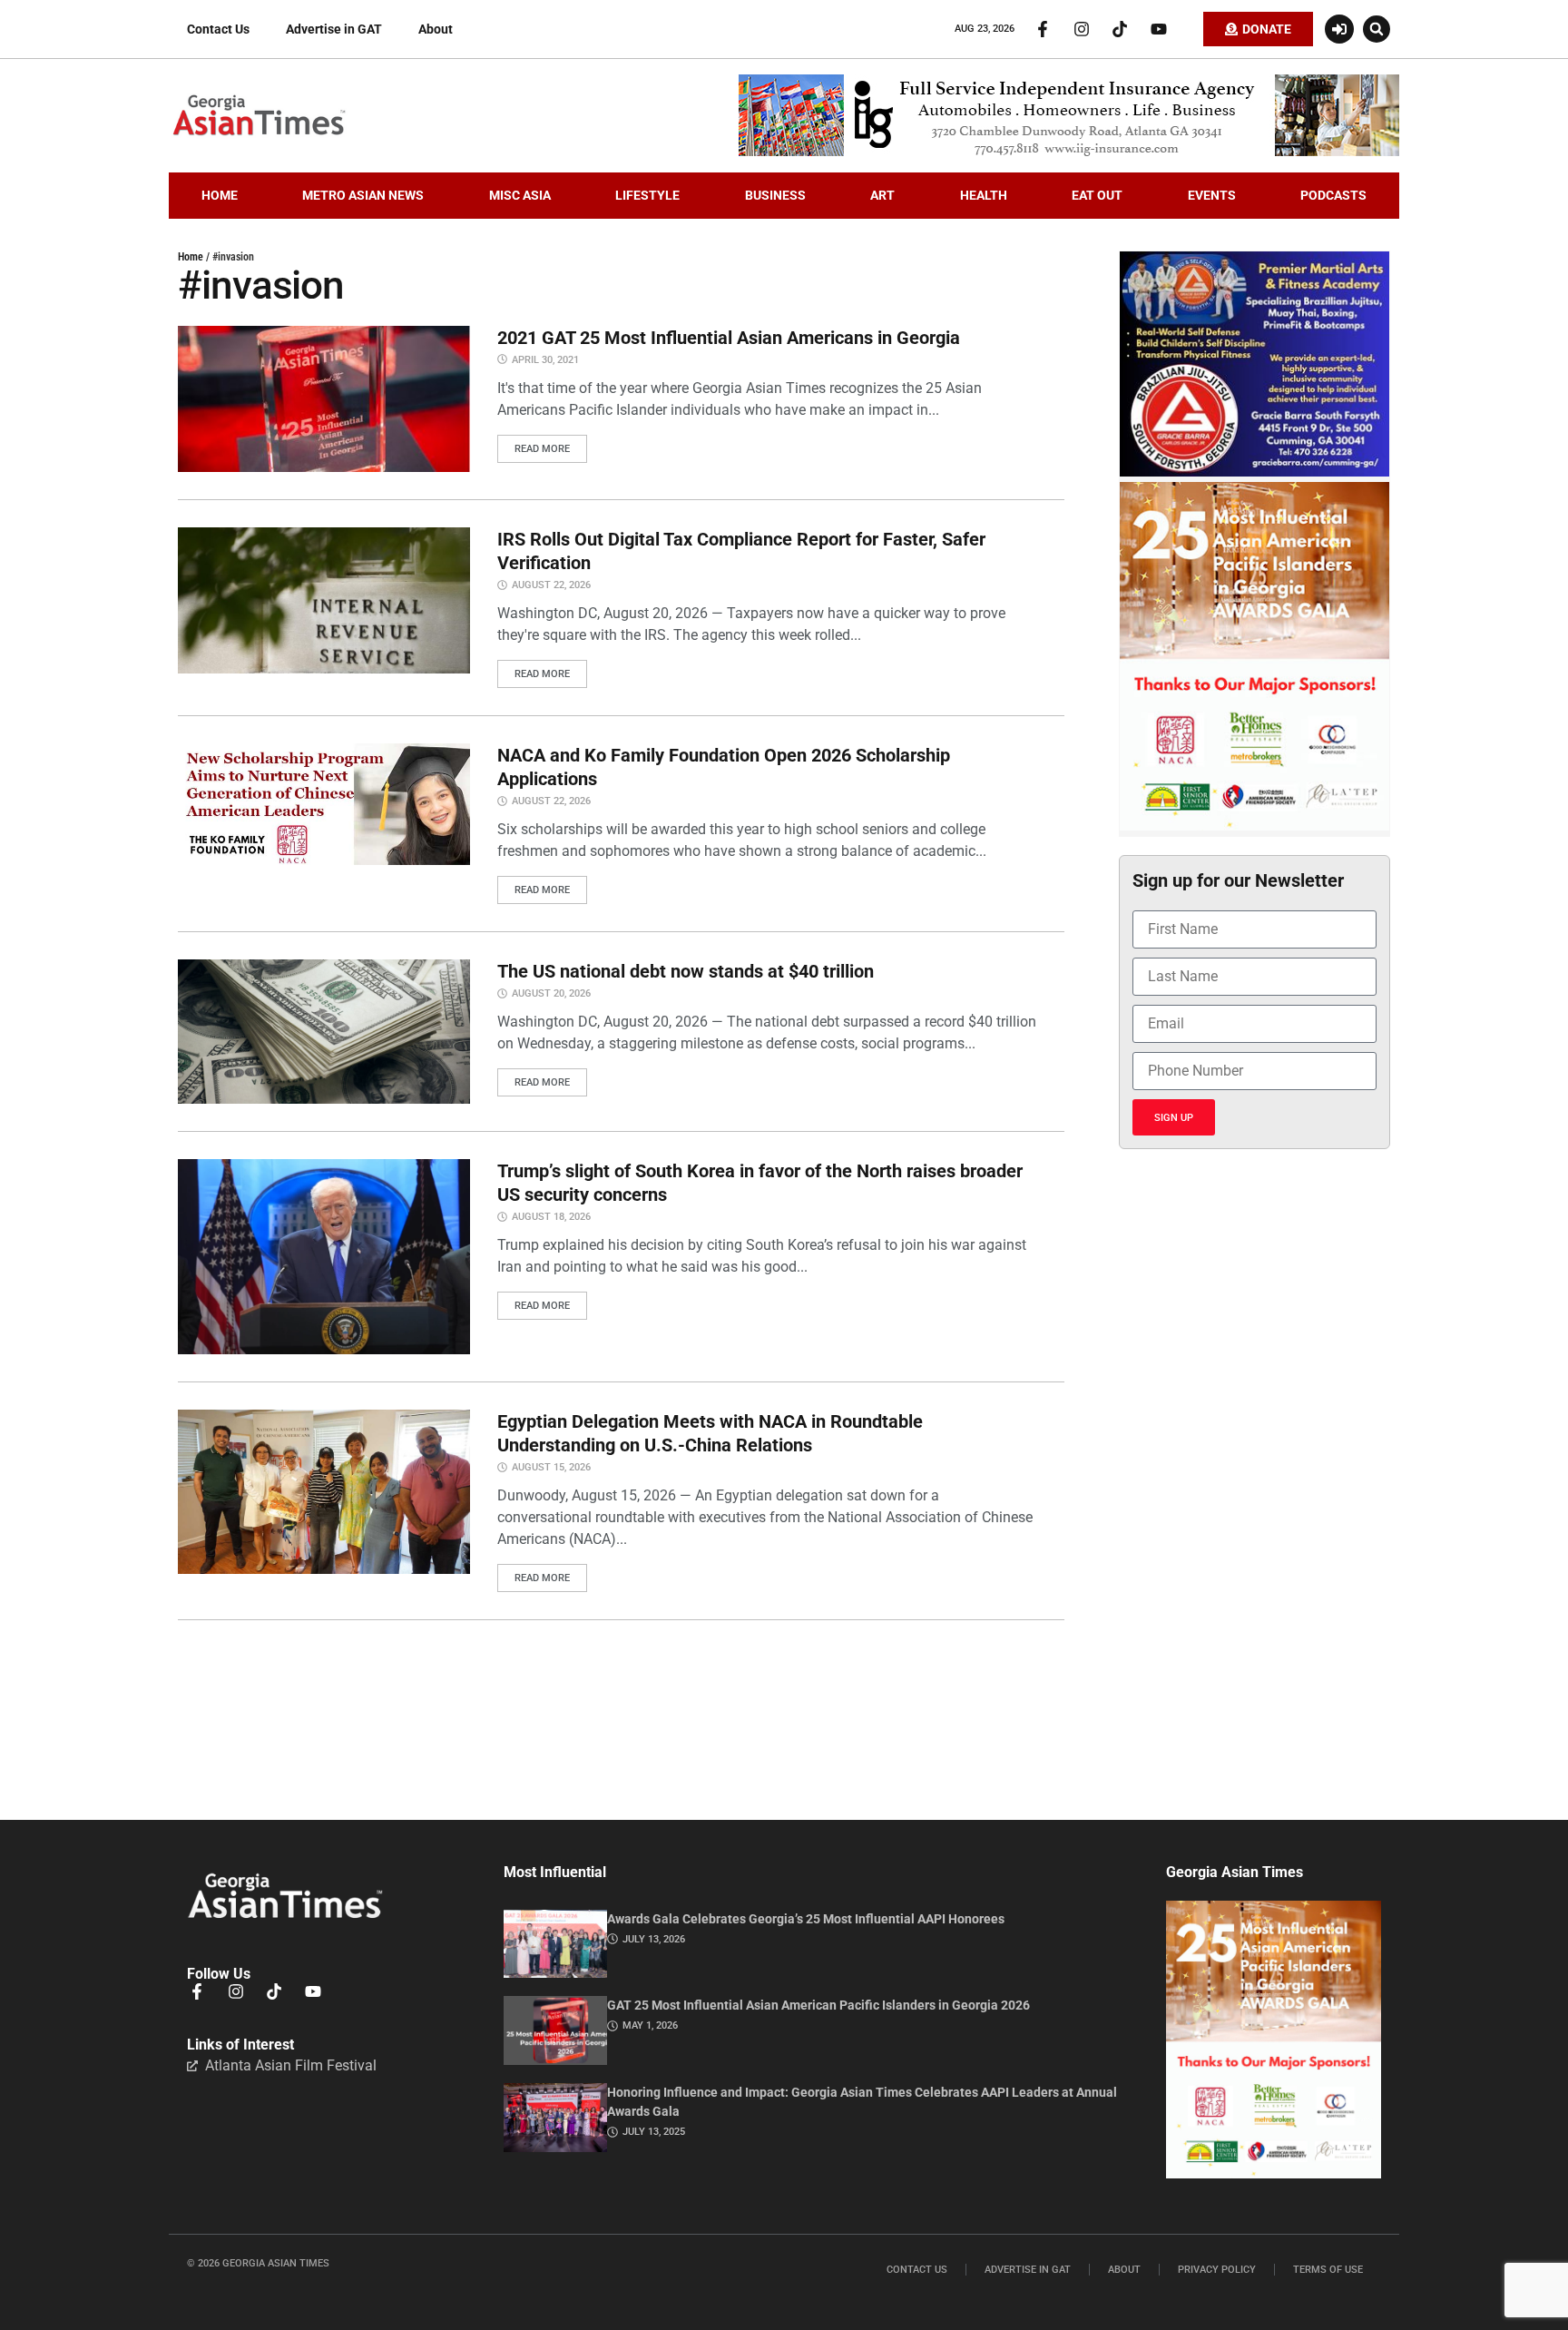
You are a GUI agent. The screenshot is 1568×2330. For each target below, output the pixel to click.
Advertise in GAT (334, 29)
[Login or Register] (1339, 29)
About (436, 29)
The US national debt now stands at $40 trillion (686, 971)
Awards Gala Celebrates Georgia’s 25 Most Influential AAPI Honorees (806, 1919)
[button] (1377, 29)
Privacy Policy (1217, 2270)
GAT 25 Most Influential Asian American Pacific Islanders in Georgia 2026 (818, 2005)
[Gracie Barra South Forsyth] (1254, 472)
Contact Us (218, 29)
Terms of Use (1328, 2270)
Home (191, 257)
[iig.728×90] (1069, 152)
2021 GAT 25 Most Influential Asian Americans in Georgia (729, 338)
